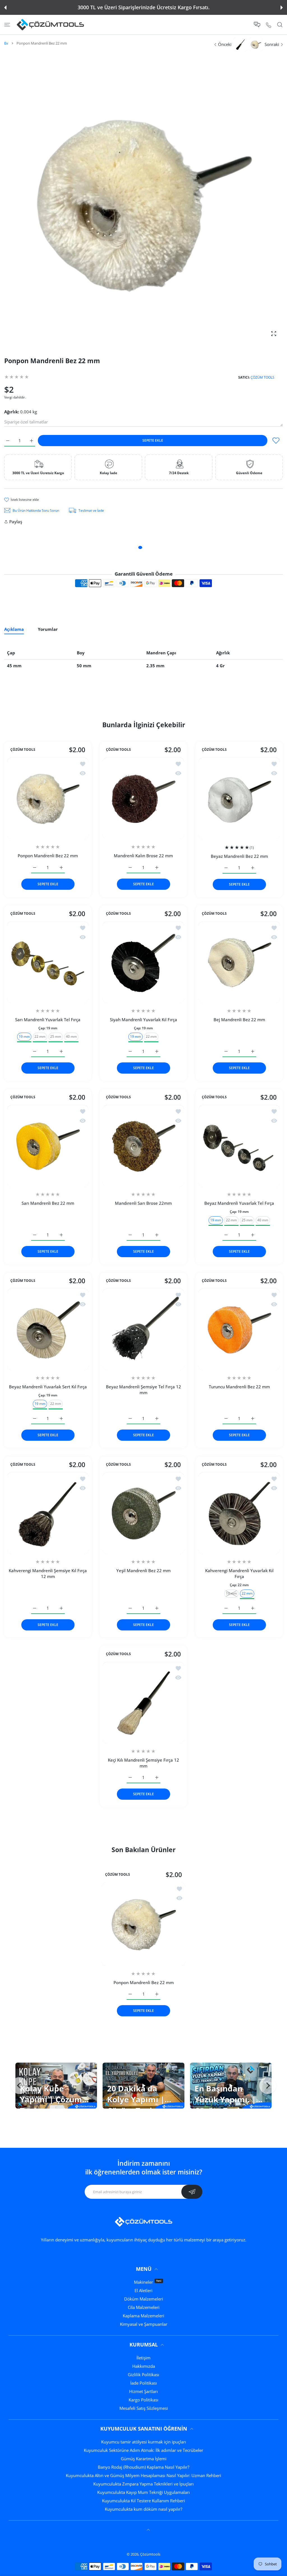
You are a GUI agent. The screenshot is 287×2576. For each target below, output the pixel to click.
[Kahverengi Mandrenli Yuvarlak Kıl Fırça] (239, 1513)
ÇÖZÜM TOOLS (262, 377)
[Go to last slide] (19, 2086)
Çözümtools (150, 2554)
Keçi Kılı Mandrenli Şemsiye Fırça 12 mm (143, 1763)
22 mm (40, 1036)
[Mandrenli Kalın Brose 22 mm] (143, 798)
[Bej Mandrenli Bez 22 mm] (239, 962)
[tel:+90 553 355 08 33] (269, 25)
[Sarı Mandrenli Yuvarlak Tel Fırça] (48, 962)
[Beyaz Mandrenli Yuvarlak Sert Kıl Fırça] (48, 1329)
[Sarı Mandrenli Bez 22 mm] (48, 1146)
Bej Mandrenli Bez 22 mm (239, 1020)
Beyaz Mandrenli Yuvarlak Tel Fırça (239, 1203)
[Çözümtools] (50, 25)
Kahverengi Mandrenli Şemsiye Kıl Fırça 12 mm (48, 1573)
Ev (6, 43)
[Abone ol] (192, 2192)
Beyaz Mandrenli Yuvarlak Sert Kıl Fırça (48, 1387)
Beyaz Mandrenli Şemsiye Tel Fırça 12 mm (143, 1390)
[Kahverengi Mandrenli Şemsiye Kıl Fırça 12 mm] (48, 1513)
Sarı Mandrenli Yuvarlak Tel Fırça (48, 1020)
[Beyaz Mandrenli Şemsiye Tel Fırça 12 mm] (143, 1329)
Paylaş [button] (16, 522)
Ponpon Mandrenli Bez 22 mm (48, 856)
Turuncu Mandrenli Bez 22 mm (239, 1387)
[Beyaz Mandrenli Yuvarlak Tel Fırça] (239, 1146)
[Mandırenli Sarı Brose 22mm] (143, 1146)
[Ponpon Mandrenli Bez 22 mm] (48, 798)
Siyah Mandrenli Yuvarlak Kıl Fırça (143, 1020)
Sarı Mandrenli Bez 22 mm (48, 1203)
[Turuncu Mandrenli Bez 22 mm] (239, 1329)
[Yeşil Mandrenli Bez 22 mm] (143, 1513)
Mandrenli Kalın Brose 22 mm (143, 856)
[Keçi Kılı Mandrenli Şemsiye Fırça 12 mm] (143, 1703)
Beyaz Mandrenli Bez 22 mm (239, 856)
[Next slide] (268, 2086)
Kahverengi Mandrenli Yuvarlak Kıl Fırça (239, 1573)
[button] (5, 8)
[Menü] (7, 25)
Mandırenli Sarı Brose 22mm (143, 1203)
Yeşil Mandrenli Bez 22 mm (143, 1570)
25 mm (56, 1036)
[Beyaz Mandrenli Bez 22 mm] (239, 798)
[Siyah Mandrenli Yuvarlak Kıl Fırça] (143, 962)
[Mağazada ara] (280, 25)
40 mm (71, 1036)
